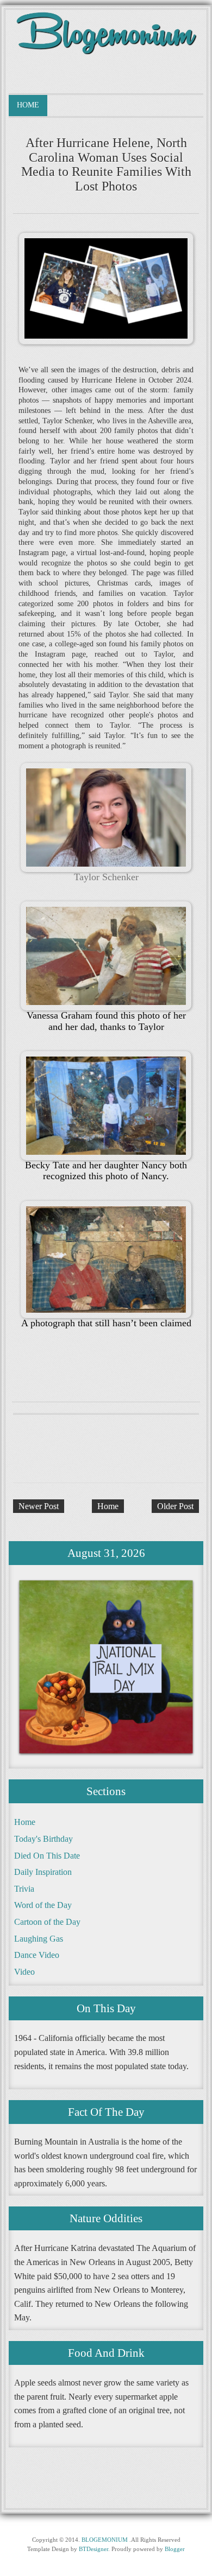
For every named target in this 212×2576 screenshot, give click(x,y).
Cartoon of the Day (47, 1922)
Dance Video (37, 1955)
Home (28, 105)
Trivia (24, 1889)
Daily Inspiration (43, 1872)
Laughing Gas (39, 1939)
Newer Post (39, 1506)
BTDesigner (93, 2549)
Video (24, 1972)
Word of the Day (43, 1905)
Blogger (175, 2549)
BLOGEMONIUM (105, 2540)
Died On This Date (47, 1856)
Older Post (175, 1506)
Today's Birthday (43, 1839)
